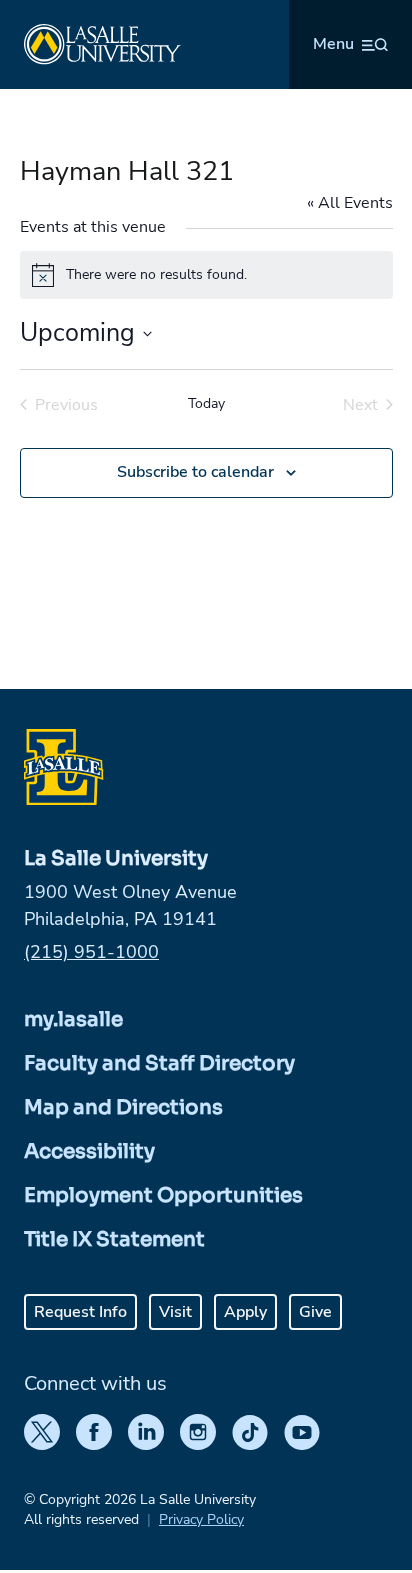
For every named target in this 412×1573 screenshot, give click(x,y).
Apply (245, 1312)
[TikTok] (250, 1432)
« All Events (350, 203)
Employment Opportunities (163, 1195)
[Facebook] (94, 1432)
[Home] (102, 44)
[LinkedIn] (146, 1432)
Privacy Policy (201, 1519)
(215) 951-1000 (91, 952)
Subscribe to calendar (195, 472)
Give (315, 1312)
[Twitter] (42, 1432)
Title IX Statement (114, 1239)
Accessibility (89, 1151)
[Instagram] (198, 1432)
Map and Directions (123, 1107)
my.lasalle (73, 1019)
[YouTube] (302, 1432)
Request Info (80, 1312)
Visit (175, 1312)
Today (206, 403)
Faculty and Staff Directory (159, 1063)
